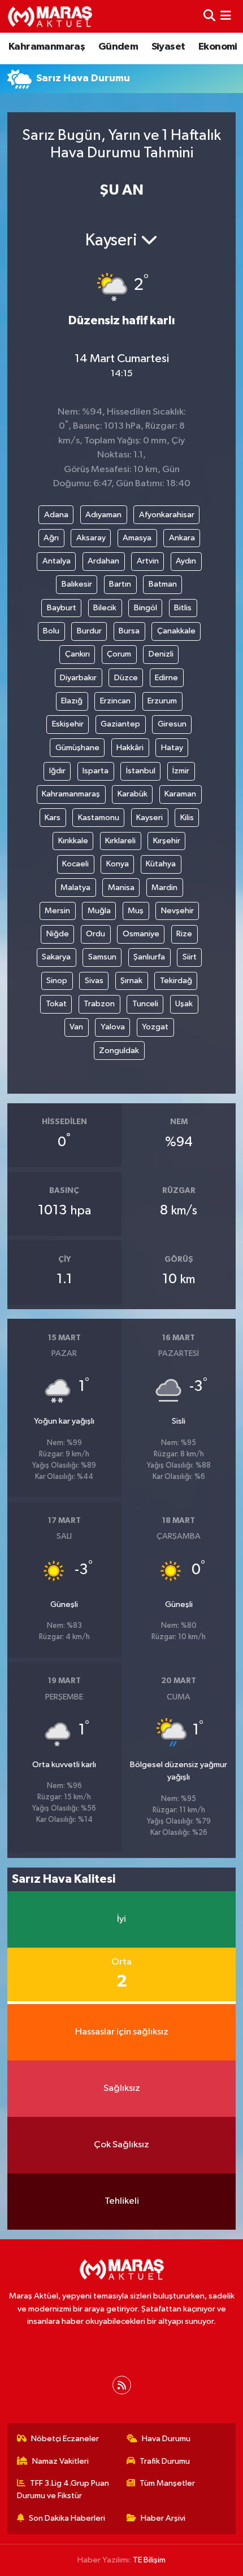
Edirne (166, 678)
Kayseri (149, 818)
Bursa (129, 631)
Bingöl (146, 608)
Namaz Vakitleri (60, 2461)
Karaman (180, 794)
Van (76, 1027)
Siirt (190, 957)
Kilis (187, 818)
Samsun (102, 957)
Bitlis (183, 608)
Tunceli (145, 1004)
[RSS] (122, 2385)
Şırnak (131, 981)
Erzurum (162, 701)
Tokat (56, 1004)
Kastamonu (99, 818)
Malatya (75, 888)
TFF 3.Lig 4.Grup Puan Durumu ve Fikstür (63, 2489)
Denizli (161, 654)
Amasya (137, 538)
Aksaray (91, 538)
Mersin (57, 911)
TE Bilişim (149, 2560)
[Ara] (209, 16)
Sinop (57, 981)
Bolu (51, 631)
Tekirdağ (176, 981)
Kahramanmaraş (47, 47)
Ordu (96, 934)
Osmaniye (141, 934)
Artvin (148, 561)
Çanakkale (176, 631)
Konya (118, 864)
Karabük (133, 794)
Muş (136, 911)
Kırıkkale (73, 841)
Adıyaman (103, 515)
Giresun (172, 724)
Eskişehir (68, 724)
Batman (163, 584)
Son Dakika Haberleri (67, 2518)
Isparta (96, 771)
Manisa (121, 888)
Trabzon (99, 1004)
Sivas (94, 981)
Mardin (164, 888)
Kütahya (161, 864)
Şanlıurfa (149, 957)
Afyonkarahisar (167, 515)
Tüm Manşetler (167, 2483)
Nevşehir (177, 911)
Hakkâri (130, 748)
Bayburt (62, 608)
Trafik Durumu (165, 2461)
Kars (53, 818)
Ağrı (51, 538)
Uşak (184, 1004)
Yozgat (155, 1027)
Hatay (172, 748)
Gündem (118, 47)
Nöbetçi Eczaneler (65, 2439)
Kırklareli (120, 841)
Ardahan (103, 561)
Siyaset (168, 47)
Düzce (126, 678)
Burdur (89, 631)
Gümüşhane (77, 748)
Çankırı (77, 654)
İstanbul (141, 771)
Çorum (119, 654)
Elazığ (72, 701)
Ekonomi (218, 47)
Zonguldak (119, 1051)
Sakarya (56, 957)
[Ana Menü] (226, 16)
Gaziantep (120, 724)
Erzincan (115, 701)
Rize (184, 934)
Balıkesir (77, 584)
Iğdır (57, 771)
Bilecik (105, 608)
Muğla (99, 911)
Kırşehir (167, 841)
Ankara (182, 538)
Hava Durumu (166, 2439)
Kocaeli (75, 864)
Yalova (113, 1027)
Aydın (186, 561)
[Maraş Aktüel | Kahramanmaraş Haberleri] (50, 16)
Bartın (120, 584)
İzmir (181, 771)
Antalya (57, 561)
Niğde (58, 934)
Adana (56, 515)
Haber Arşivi (163, 2518)
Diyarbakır (78, 678)
